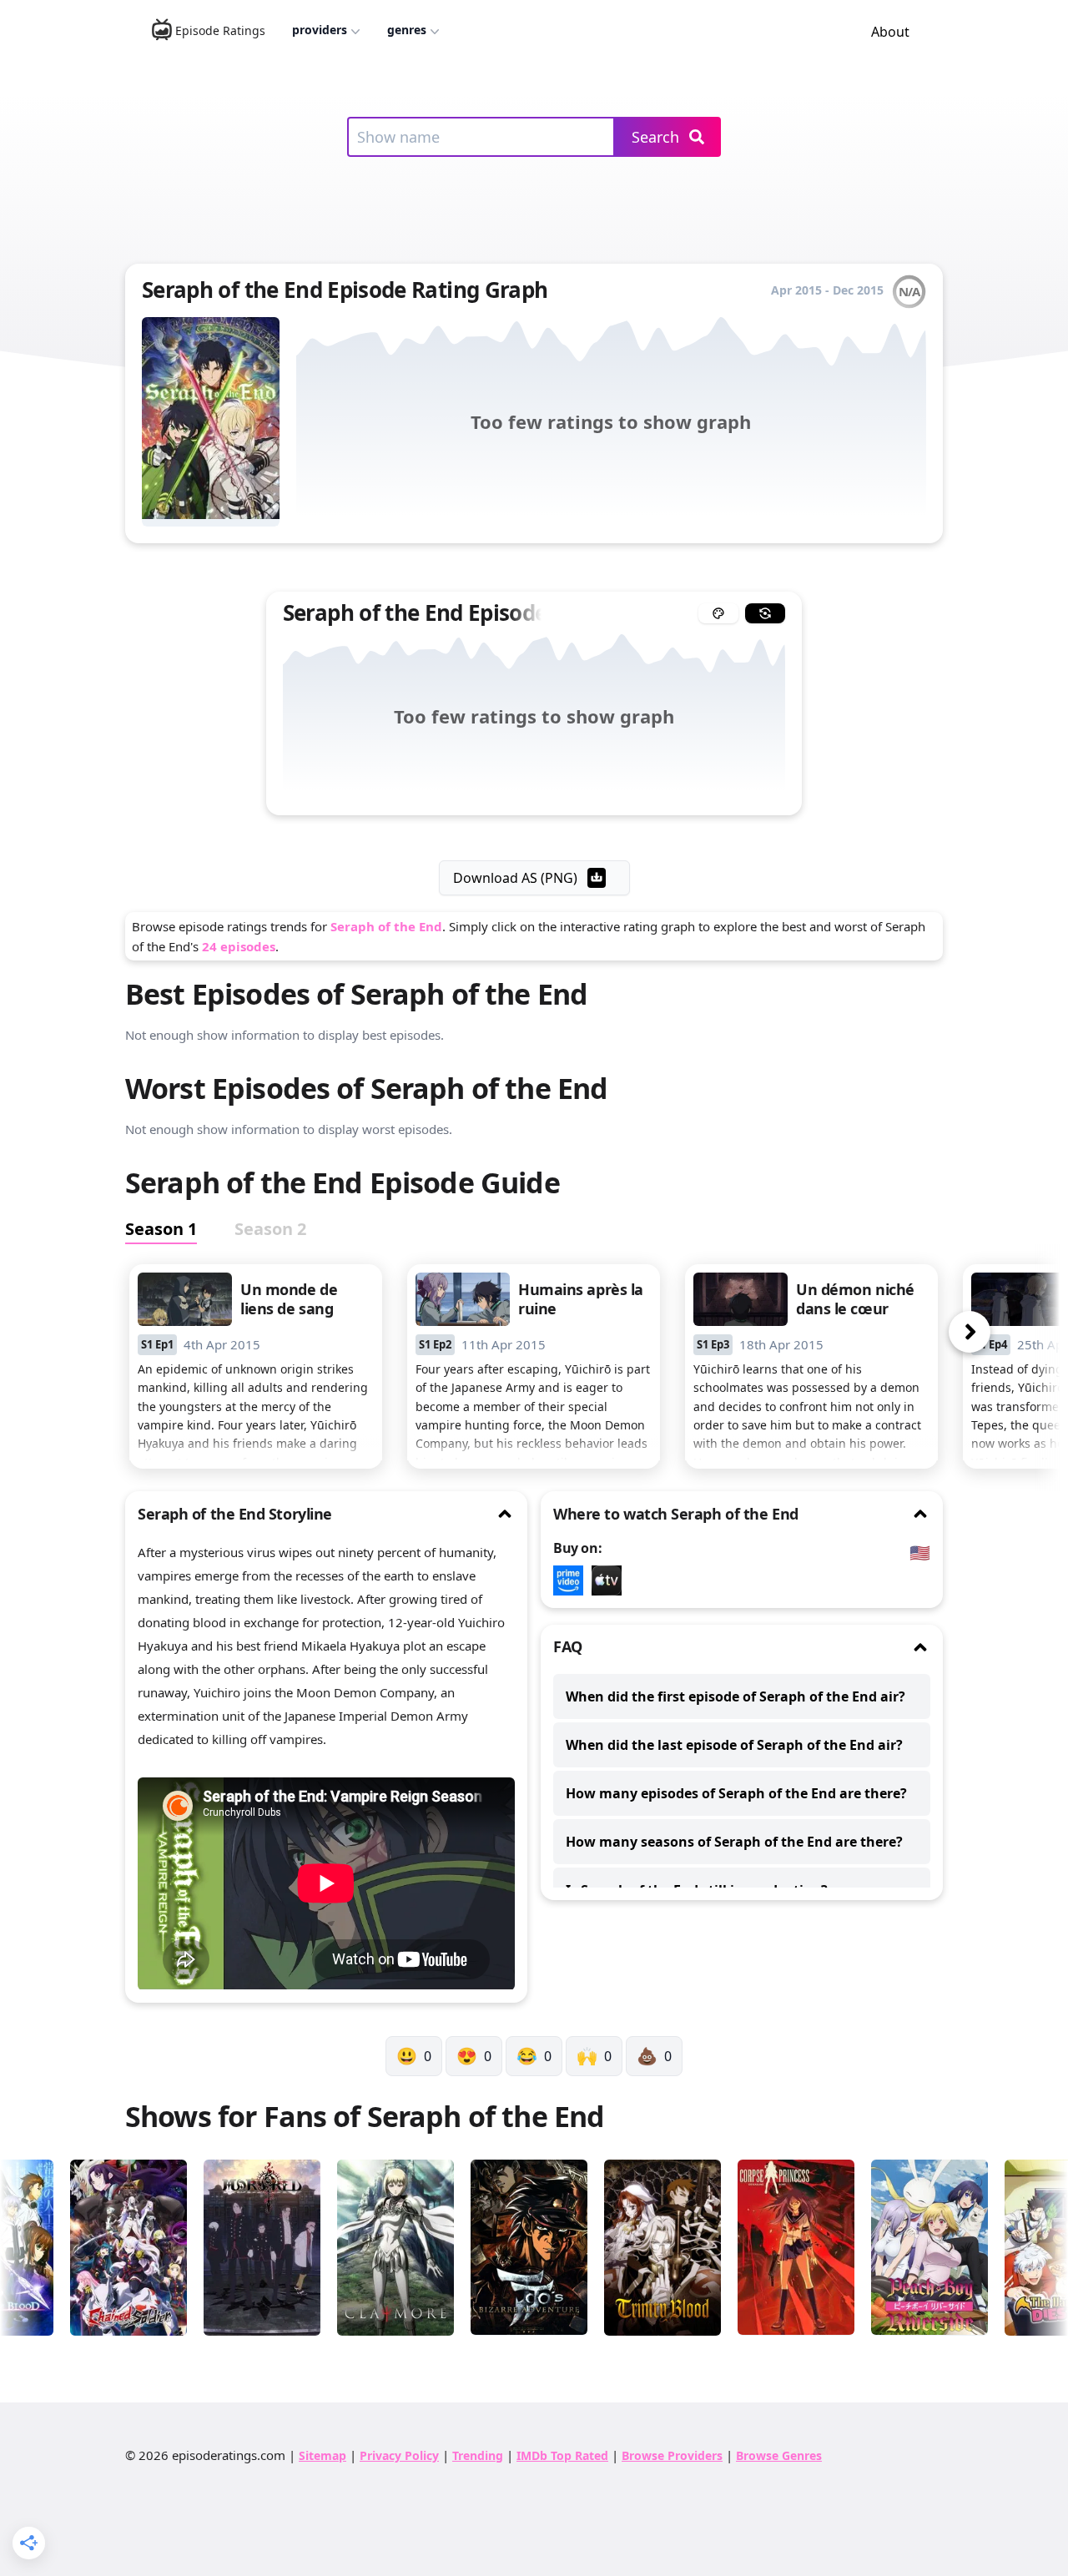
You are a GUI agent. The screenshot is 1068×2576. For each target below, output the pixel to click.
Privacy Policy (399, 2455)
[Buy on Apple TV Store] (611, 1580)
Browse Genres (779, 2455)
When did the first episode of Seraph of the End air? (736, 1696)
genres (407, 30)
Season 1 (161, 1229)
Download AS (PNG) (515, 878)
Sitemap (322, 2455)
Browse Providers (672, 2455)
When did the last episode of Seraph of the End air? (734, 1745)
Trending (478, 2455)
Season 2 (270, 1229)
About (890, 32)
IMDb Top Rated (562, 2455)
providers (320, 30)
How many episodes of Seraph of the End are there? (736, 1793)
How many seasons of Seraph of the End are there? (734, 1842)
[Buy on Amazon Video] (572, 1580)
